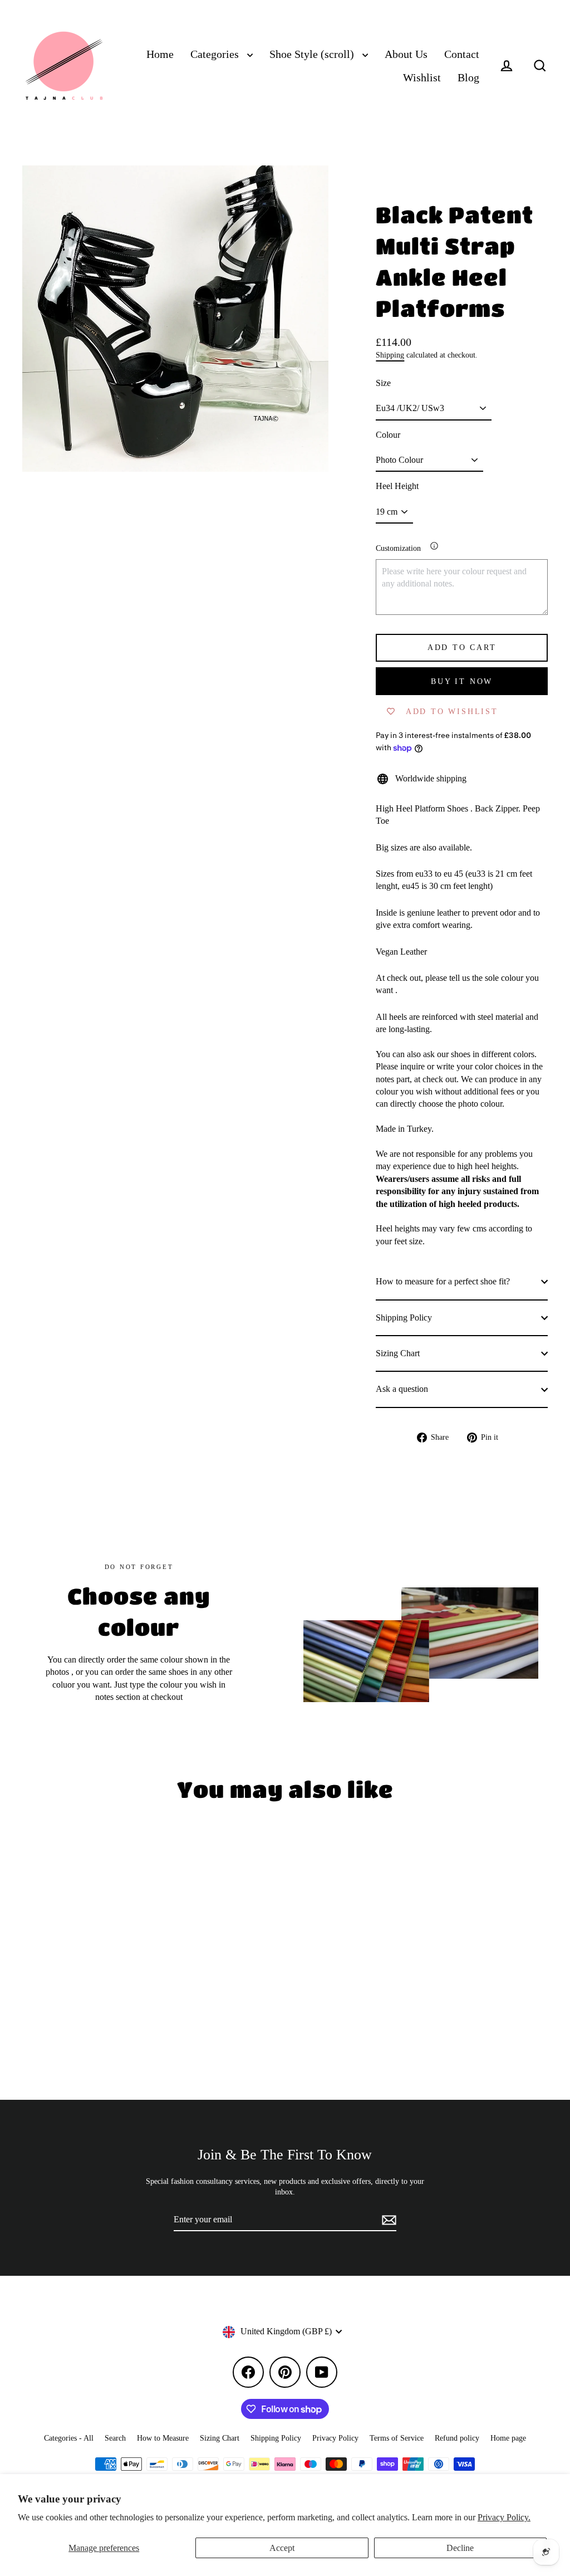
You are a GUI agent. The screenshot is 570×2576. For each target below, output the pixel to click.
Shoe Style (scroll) (313, 54)
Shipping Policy (404, 1318)
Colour (388, 435)
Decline (460, 2548)
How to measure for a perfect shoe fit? (443, 1281)
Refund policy (457, 2438)
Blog (468, 78)
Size (383, 383)
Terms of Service (397, 2438)
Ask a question (402, 1389)
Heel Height (397, 486)
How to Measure (163, 2438)
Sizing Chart (398, 1353)
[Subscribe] (387, 2220)
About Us (406, 54)
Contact (462, 54)
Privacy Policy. (504, 2517)
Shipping (390, 355)
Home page (508, 2438)
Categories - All (69, 2438)
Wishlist (422, 78)
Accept (282, 2548)
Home (160, 54)
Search (115, 2438)
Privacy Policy (335, 2438)
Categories (216, 54)
